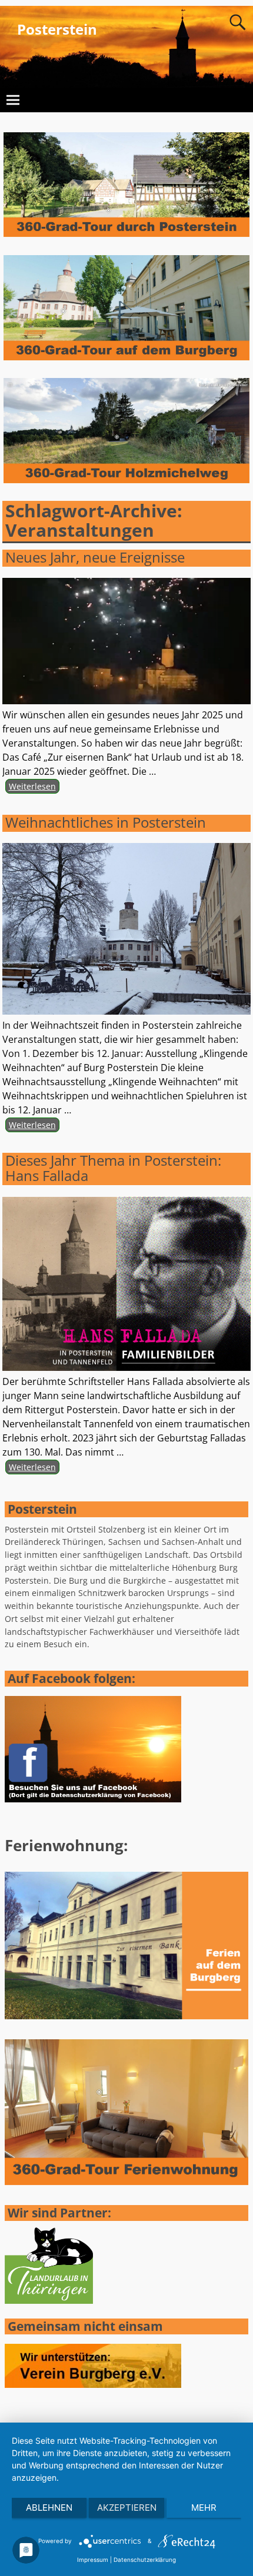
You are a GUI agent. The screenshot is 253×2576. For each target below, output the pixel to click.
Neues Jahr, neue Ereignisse (95, 557)
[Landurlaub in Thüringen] (49, 2301)
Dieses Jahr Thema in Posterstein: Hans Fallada (113, 1168)
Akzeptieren (127, 2508)
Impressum (93, 2560)
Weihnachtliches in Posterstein (106, 822)
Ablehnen (49, 2508)
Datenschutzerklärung (145, 2560)
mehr (204, 2508)
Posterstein (57, 29)
